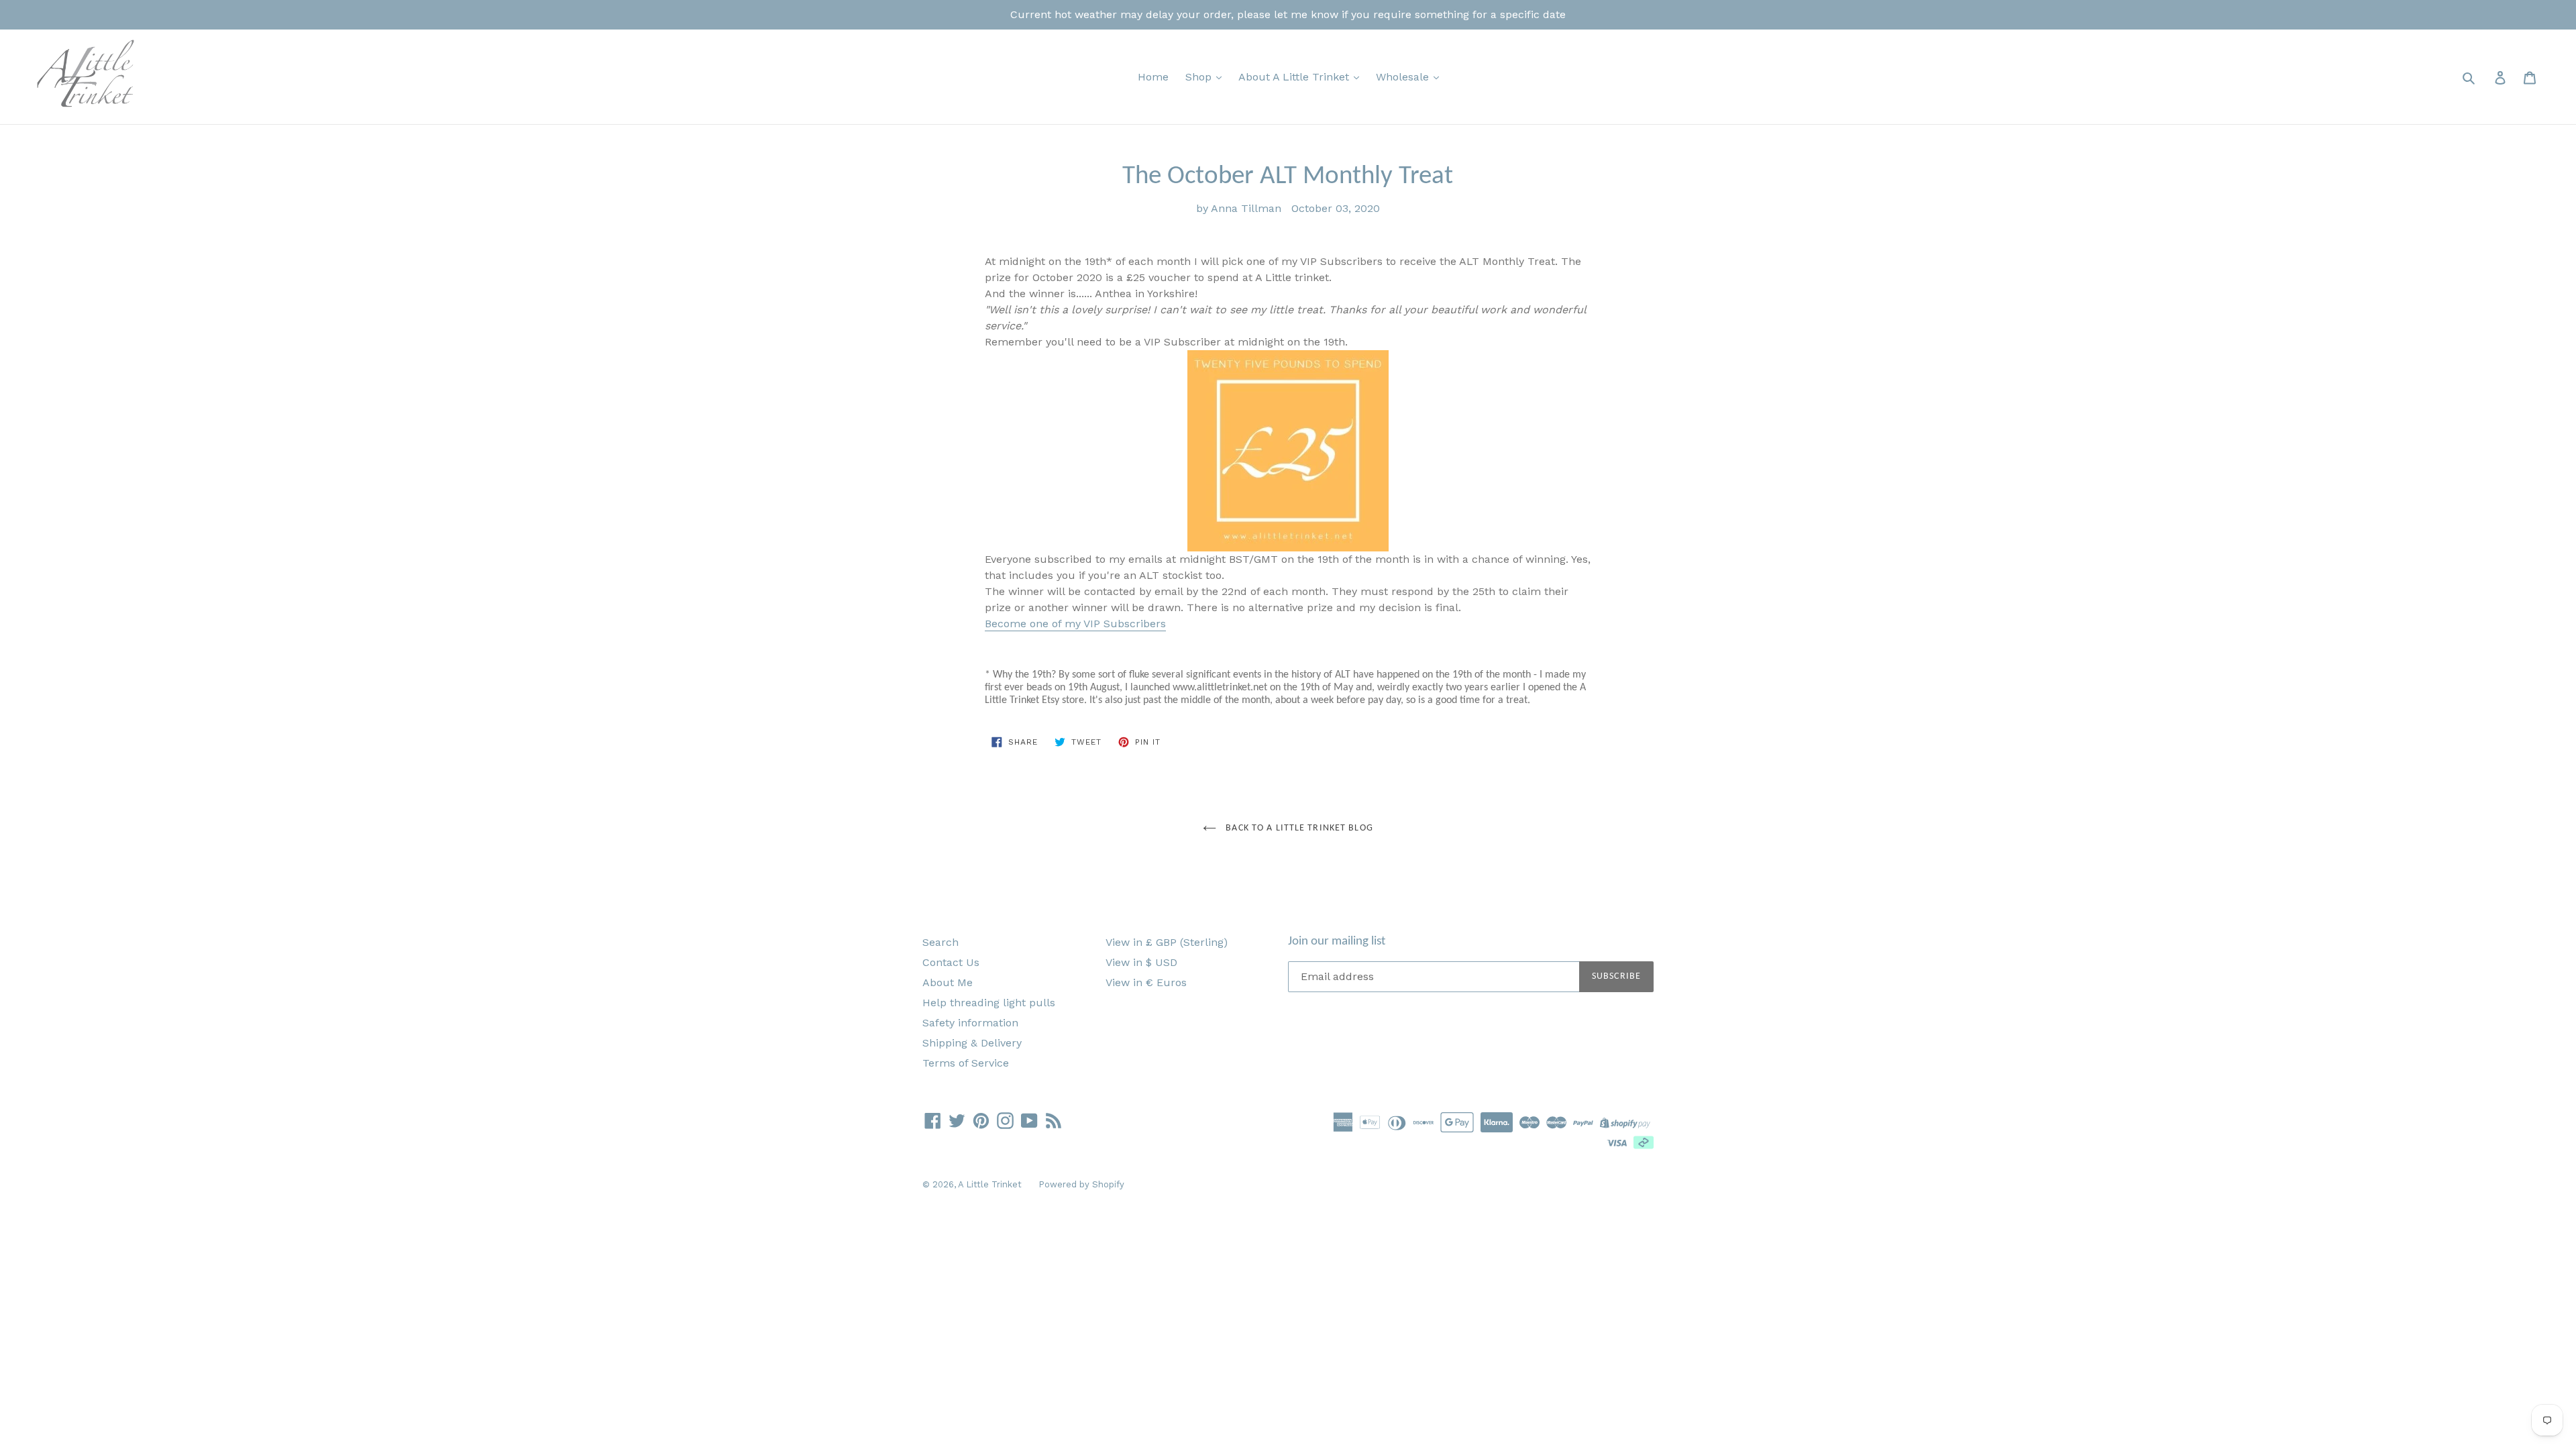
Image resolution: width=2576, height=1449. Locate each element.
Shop (1200, 77)
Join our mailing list (1337, 942)
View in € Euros (1146, 982)
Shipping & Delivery (972, 1043)
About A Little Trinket (1295, 77)
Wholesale (1404, 77)
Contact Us (951, 962)
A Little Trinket (990, 1184)
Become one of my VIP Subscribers (1075, 624)
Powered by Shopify (1081, 1184)
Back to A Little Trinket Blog (1298, 828)
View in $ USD (1141, 962)
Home (1153, 77)
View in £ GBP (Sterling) (1167, 942)
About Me (948, 982)
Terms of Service (966, 1063)
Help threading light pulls (989, 1003)
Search (941, 942)
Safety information (970, 1023)
